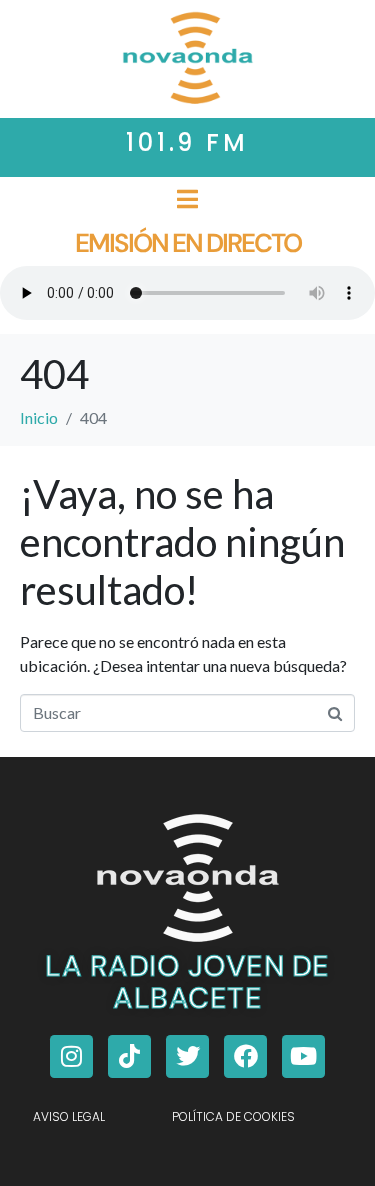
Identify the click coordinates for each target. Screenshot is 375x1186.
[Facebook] (245, 1056)
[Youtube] (303, 1056)
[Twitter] (187, 1056)
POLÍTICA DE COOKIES (233, 1116)
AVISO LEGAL (69, 1116)
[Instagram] (71, 1056)
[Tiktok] (129, 1056)
